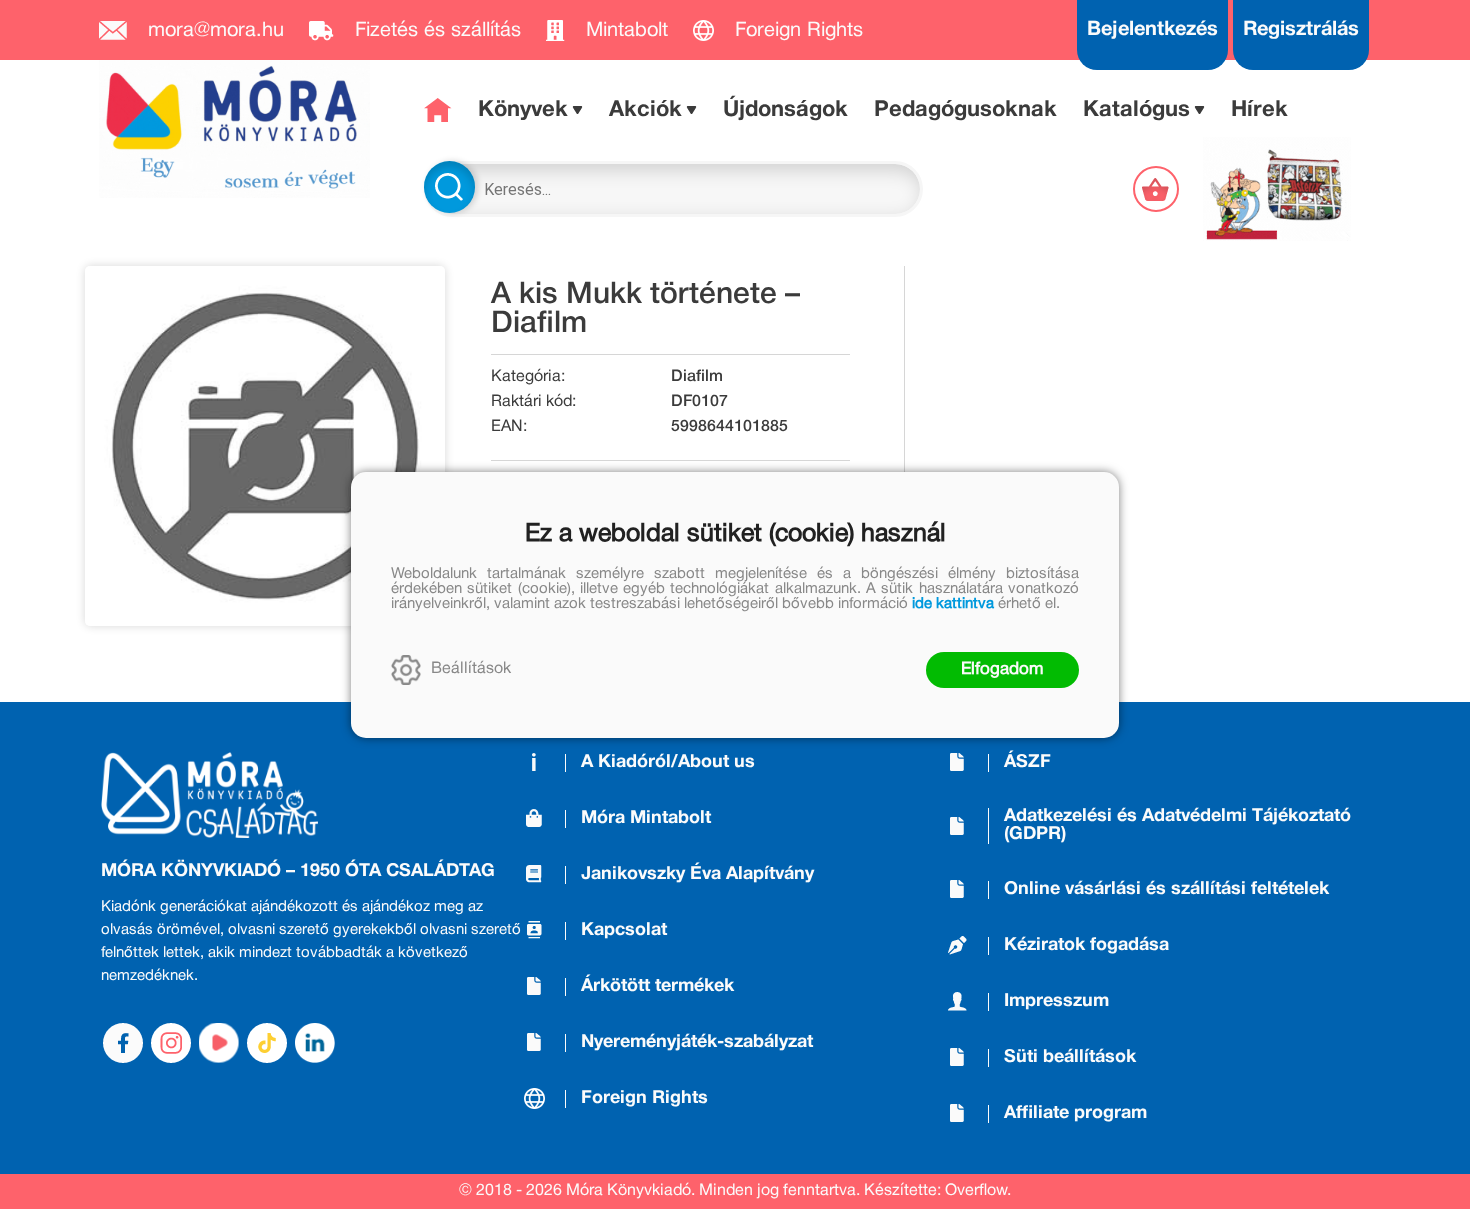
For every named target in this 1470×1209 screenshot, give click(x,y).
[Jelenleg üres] (1158, 189)
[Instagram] (171, 1043)
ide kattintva (953, 604)
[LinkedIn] (315, 1043)
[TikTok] (267, 1043)
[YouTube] (219, 1043)
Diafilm (697, 377)
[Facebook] (123, 1043)
